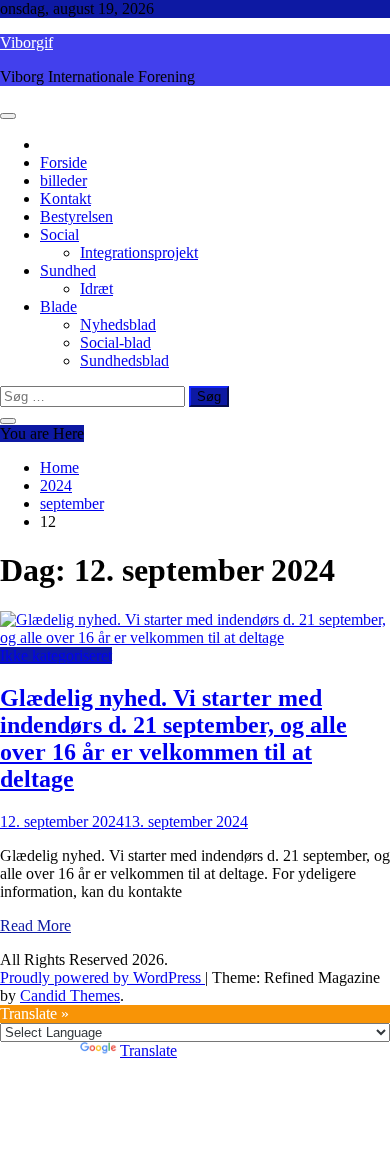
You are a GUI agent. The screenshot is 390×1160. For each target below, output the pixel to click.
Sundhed (68, 270)
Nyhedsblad (118, 324)
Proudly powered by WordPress (102, 977)
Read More (35, 925)
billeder (63, 180)
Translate (148, 1050)
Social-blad (115, 342)
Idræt (96, 288)
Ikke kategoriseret (56, 655)
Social (59, 234)
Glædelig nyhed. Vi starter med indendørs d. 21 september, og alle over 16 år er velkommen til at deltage (173, 738)
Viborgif (26, 42)
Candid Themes (70, 995)
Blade (58, 306)
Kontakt (65, 198)
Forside (63, 162)
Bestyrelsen (76, 216)
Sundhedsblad (124, 360)
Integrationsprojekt (139, 252)
